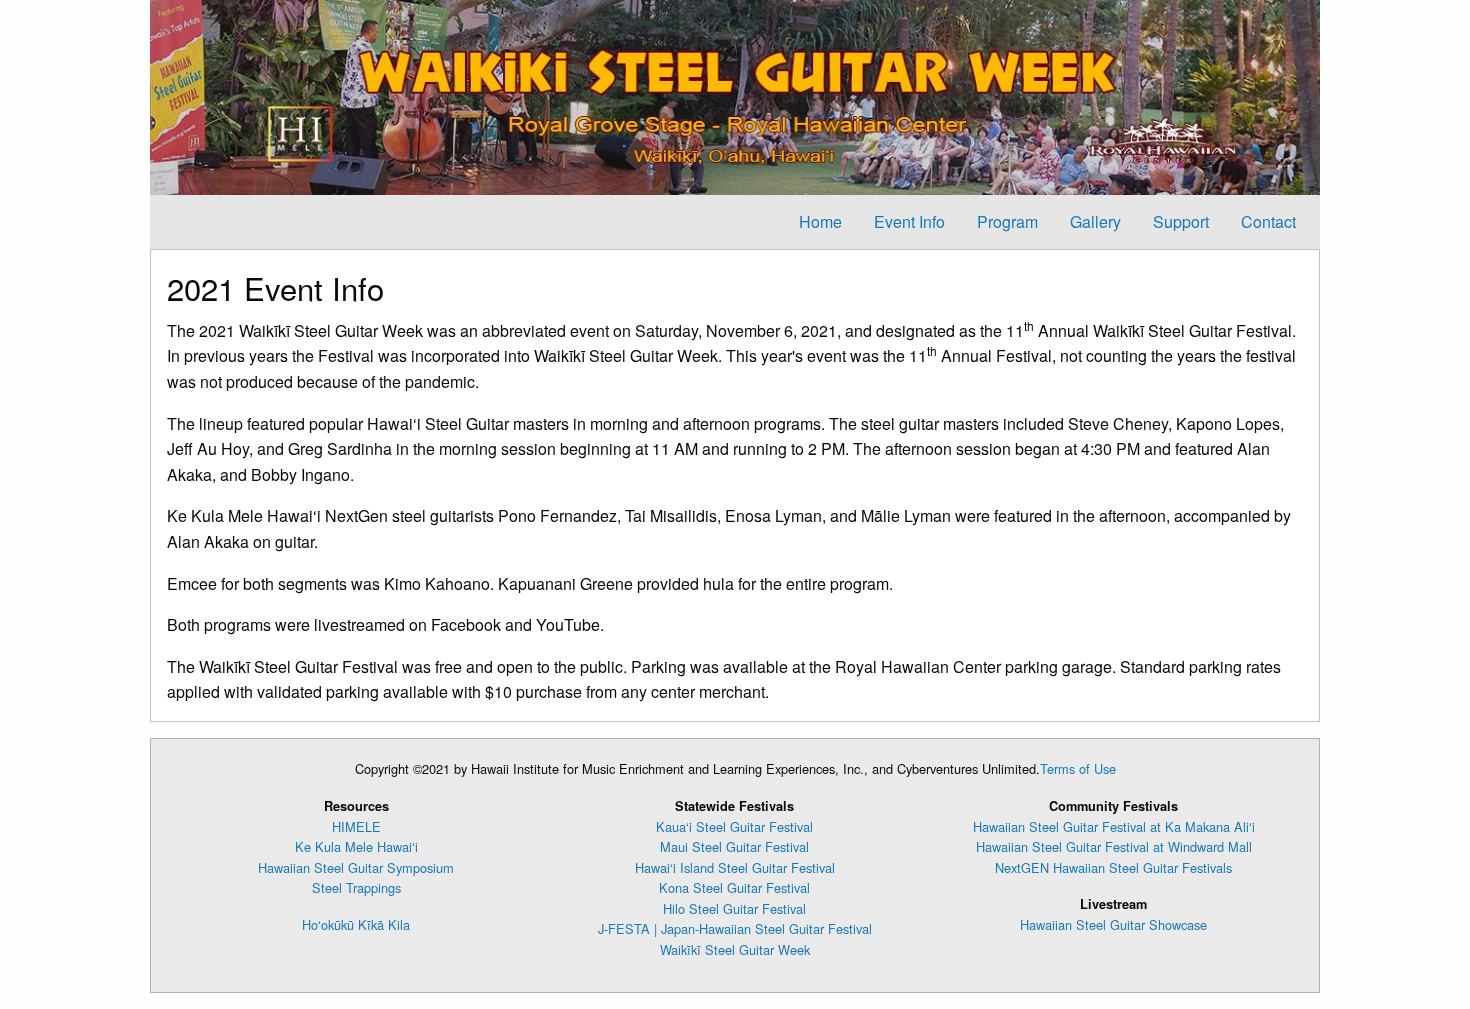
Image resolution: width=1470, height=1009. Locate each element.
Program (1007, 221)
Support (1181, 221)
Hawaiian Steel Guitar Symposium (356, 867)
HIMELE (356, 826)
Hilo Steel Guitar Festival (734, 908)
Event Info (909, 221)
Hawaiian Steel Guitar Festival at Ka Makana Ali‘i (1114, 826)
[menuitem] (820, 222)
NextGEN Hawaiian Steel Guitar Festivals (1113, 867)
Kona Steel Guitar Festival (734, 887)
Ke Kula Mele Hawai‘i (356, 846)
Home (820, 221)
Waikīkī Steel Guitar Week (735, 949)
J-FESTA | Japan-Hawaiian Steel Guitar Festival (735, 928)
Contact (1268, 221)
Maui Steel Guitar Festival (734, 846)
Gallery (1095, 221)
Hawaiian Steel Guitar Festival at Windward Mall (1114, 846)
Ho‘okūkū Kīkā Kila (356, 924)
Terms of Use (1078, 768)
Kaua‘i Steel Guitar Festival (734, 826)
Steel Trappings (356, 887)
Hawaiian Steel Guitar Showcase (1113, 924)
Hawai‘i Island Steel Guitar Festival (735, 867)
